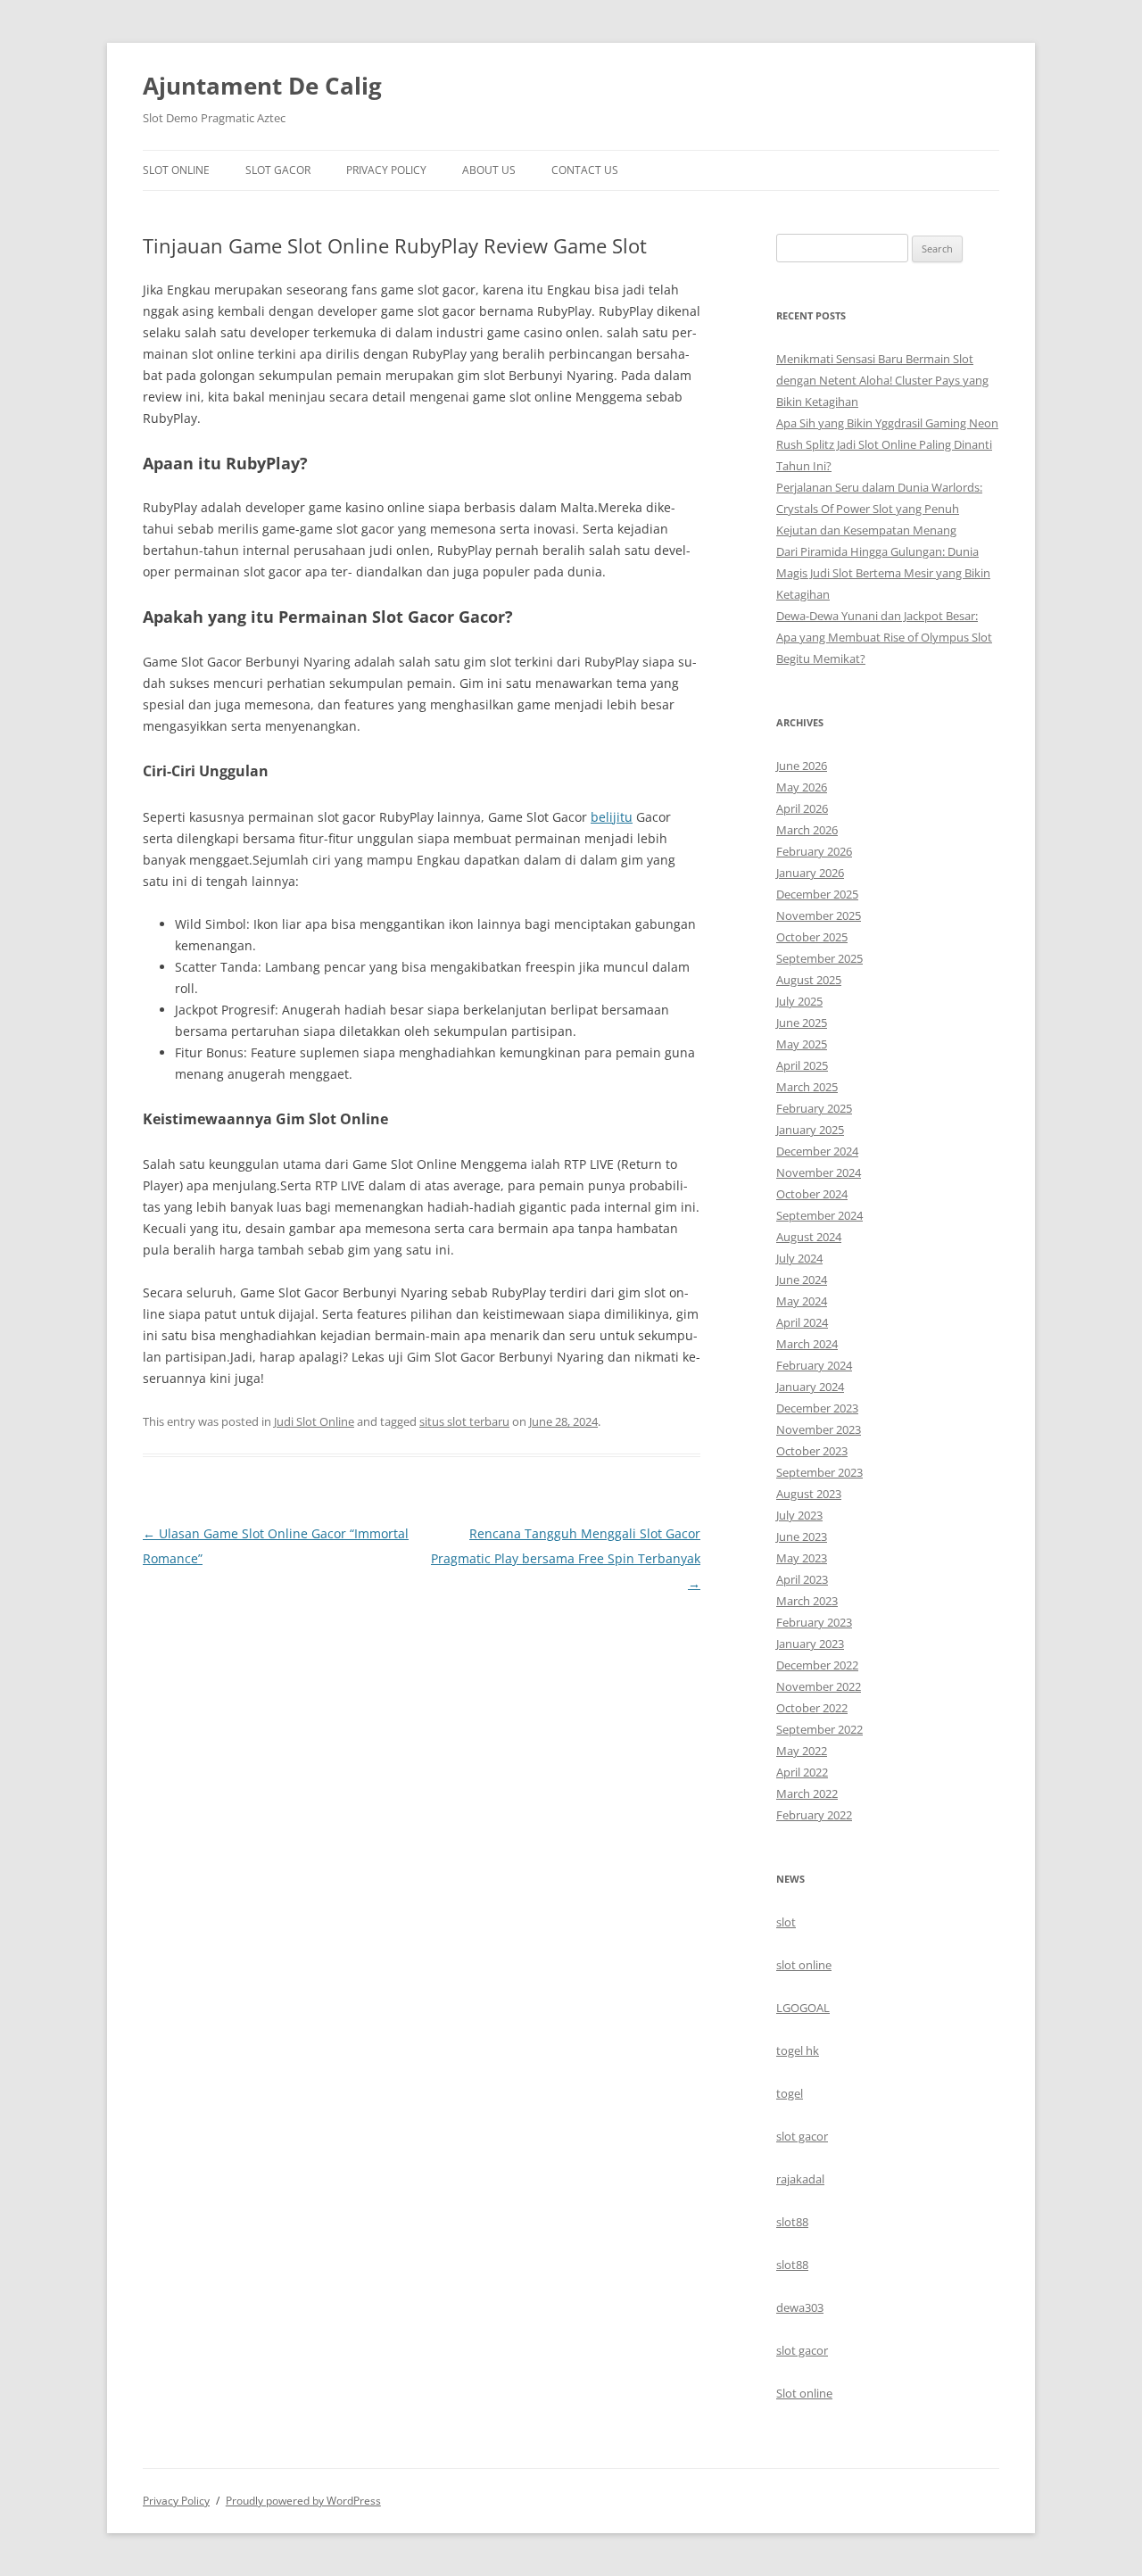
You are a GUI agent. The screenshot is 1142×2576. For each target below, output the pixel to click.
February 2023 (814, 1622)
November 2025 (819, 915)
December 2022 (817, 1665)
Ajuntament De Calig (262, 86)
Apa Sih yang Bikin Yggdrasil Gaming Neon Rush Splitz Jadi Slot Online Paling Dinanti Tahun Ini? (887, 444)
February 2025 (814, 1108)
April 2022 (802, 1772)
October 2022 (812, 1708)
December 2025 (817, 894)
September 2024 (819, 1215)
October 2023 (812, 1451)
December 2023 (817, 1408)
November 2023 (819, 1429)
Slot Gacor (278, 170)
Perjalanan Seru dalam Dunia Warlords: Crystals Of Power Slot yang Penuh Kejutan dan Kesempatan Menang (879, 509)
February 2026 (814, 851)
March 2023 (807, 1601)
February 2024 (814, 1365)
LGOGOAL (803, 2008)
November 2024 (819, 1172)
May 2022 (802, 1751)
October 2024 (812, 1194)
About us (489, 170)
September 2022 (819, 1729)
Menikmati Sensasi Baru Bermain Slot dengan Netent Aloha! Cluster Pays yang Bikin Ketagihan (882, 380)
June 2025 (802, 1023)
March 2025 (807, 1087)
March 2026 (807, 830)
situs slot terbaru (464, 1421)
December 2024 (817, 1151)
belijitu (612, 817)
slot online (804, 1965)
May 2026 (802, 787)
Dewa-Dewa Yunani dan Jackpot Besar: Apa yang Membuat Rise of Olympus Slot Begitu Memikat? (884, 637)
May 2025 (802, 1044)
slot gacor (802, 2136)
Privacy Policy (386, 170)
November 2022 (819, 1686)
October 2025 (812, 937)
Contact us (585, 170)
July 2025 (799, 1001)
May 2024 (802, 1301)
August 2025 (809, 980)
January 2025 (810, 1130)
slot (786, 1922)
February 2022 (814, 1815)
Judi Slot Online (314, 1421)
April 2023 (802, 1579)
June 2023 (802, 1536)
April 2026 (802, 808)
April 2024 (802, 1322)
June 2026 (802, 766)
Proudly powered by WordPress (303, 2501)
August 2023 (809, 1494)
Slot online (804, 2393)
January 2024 (810, 1387)
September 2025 (819, 958)
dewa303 (800, 2307)
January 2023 (810, 1644)
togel (790, 2093)
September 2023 (819, 1472)
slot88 (792, 2222)
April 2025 (802, 1065)
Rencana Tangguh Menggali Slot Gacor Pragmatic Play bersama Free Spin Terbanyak (566, 1558)
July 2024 (799, 1258)
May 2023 (802, 1558)
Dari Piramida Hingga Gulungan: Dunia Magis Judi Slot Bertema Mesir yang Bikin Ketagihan (883, 573)
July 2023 (799, 1515)
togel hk (798, 2050)
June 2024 (802, 1280)
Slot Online (176, 170)
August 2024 (809, 1237)
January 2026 (810, 873)
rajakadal (800, 2179)
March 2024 (807, 1344)
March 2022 (807, 1793)
